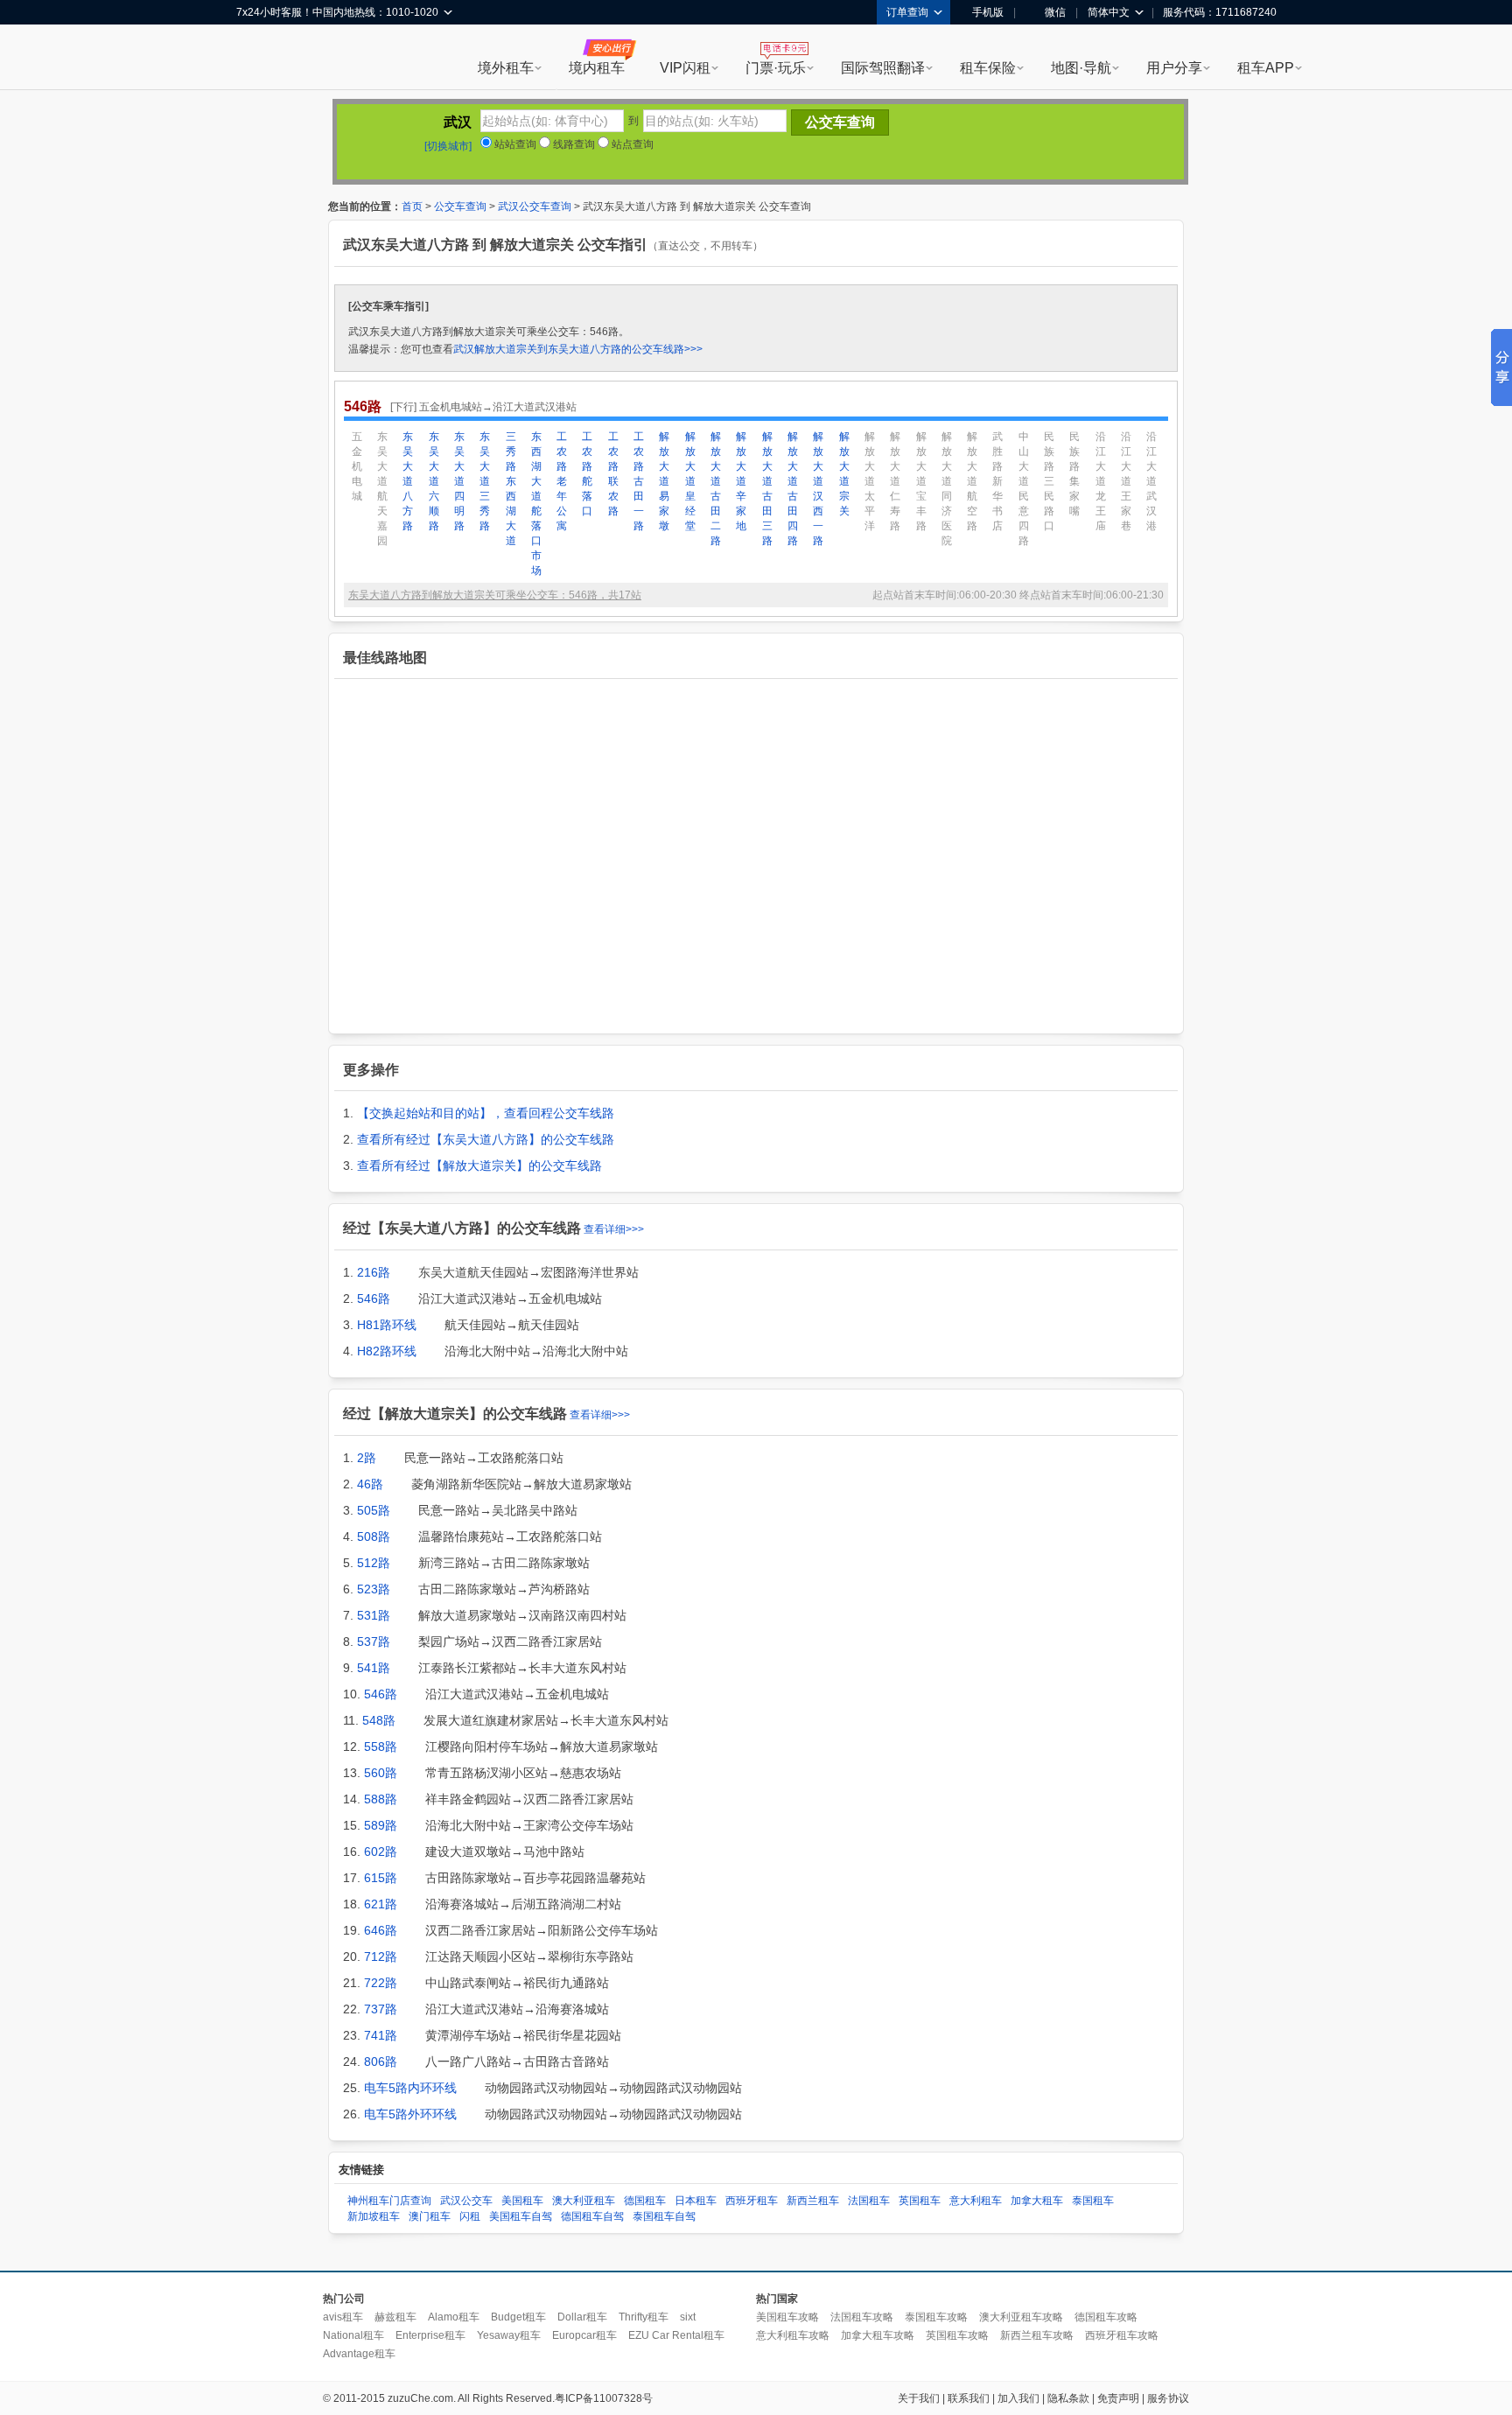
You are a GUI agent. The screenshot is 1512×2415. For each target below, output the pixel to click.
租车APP (1266, 68)
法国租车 (869, 2201)
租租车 (258, 59)
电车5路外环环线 (410, 2114)
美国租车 (522, 2201)
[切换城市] (448, 146)
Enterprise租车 (430, 2335)
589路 (381, 1825)
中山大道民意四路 (1024, 489)
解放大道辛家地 (741, 481)
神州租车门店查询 (389, 2201)
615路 (381, 1878)
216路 (374, 1272)
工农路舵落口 (587, 474)
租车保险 (988, 68)
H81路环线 (387, 1325)
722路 (381, 1983)
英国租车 (920, 2201)
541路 (374, 1668)
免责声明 (1118, 2398)
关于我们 (919, 2398)
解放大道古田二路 (716, 489)
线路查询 (573, 144)
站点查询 (631, 144)
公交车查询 (460, 206)
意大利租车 (976, 2201)
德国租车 (645, 2201)
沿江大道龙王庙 (1101, 481)
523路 (374, 1589)
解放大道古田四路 (793, 489)
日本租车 (696, 2201)
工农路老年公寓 (562, 481)
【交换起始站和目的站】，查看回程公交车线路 (486, 1113)
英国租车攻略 (957, 2335)
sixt (688, 2317)
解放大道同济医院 (947, 489)
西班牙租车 (752, 2201)
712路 (381, 1956)
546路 (374, 1298)
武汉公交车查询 (535, 206)
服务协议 (1168, 2398)
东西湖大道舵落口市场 (536, 504)
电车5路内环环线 (410, 2088)
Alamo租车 (454, 2317)
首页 (412, 206)
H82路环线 (387, 1351)
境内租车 (597, 68)
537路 (374, 1641)
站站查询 (514, 144)
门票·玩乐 (776, 68)
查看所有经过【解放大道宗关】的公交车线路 (479, 1165)
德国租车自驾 (592, 2216)
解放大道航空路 (972, 481)
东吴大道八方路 (408, 481)
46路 (370, 1484)
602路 (381, 1851)
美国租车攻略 (787, 2317)
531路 (374, 1615)
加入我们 (1018, 2398)
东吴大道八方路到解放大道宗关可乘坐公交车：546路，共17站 (495, 595)
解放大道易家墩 (664, 481)
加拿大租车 (1037, 2201)
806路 (381, 2061)
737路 (381, 2009)
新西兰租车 (813, 2201)
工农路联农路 (613, 474)
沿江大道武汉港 (1151, 481)
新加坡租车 (374, 2216)
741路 (381, 2035)
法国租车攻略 (862, 2317)
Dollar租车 (582, 2317)
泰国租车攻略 (936, 2317)
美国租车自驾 (521, 2216)
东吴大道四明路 (459, 481)
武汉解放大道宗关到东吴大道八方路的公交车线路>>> (578, 349)
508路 (374, 1536)
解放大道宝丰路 (921, 481)
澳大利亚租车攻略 (1021, 2317)
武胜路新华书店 (997, 481)
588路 (381, 1799)
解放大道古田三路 (767, 489)
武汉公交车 (466, 2201)
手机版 (988, 12)
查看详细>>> (614, 1229)
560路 (381, 1773)
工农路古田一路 (639, 481)
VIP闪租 (685, 68)
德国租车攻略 (1106, 2317)
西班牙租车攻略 (1122, 2335)
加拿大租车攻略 (878, 2335)
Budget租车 (518, 2317)
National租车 (353, 2335)
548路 (379, 1720)
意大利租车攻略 (793, 2335)
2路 (367, 1458)
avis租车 (343, 2317)
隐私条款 (1068, 2398)
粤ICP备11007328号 (604, 2398)
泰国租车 (1093, 2201)
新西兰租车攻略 (1037, 2335)
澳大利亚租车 (584, 2201)
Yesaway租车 (509, 2335)
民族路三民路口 (1049, 481)
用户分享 (1174, 68)
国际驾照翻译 (883, 68)
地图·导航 (1081, 68)
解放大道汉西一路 (818, 489)
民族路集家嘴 (1074, 474)
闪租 (470, 2216)
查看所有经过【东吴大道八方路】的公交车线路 (486, 1139)
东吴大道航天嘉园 (382, 489)
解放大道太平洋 (870, 481)
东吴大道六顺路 (434, 481)
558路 (381, 1746)
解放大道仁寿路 (895, 481)
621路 (381, 1904)
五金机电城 (357, 466)
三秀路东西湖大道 (511, 489)
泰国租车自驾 (664, 2216)
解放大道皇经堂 (690, 481)
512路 (374, 1563)
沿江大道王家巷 (1126, 481)
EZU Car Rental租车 (676, 2335)
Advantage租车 (359, 2354)
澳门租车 (430, 2216)
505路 (374, 1510)
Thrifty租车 (644, 2317)
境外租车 (506, 68)
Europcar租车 (584, 2335)
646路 (381, 1930)
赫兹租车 (395, 2317)
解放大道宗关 (844, 474)
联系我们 (969, 2398)
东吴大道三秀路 (485, 481)
